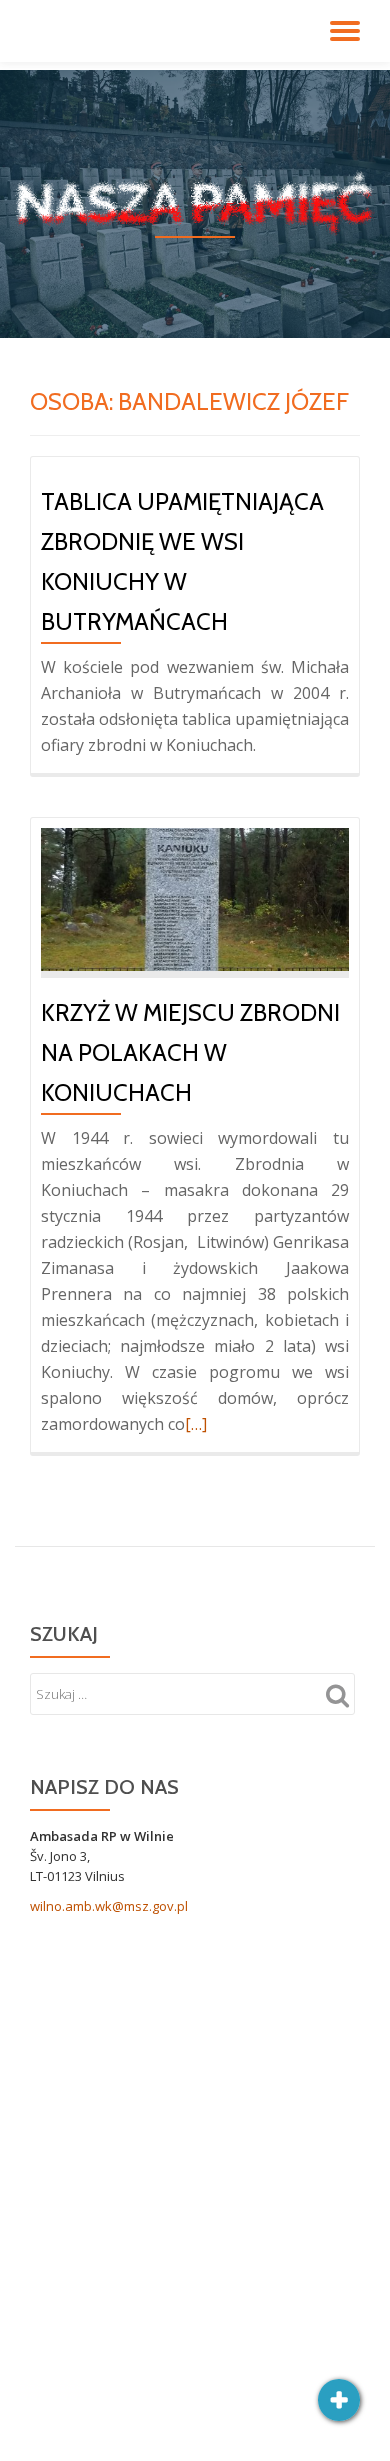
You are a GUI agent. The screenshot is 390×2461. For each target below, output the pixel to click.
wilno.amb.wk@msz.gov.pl (109, 1906)
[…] (196, 1424)
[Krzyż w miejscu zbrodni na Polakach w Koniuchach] (195, 898)
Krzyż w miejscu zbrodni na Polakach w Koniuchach (190, 1052)
